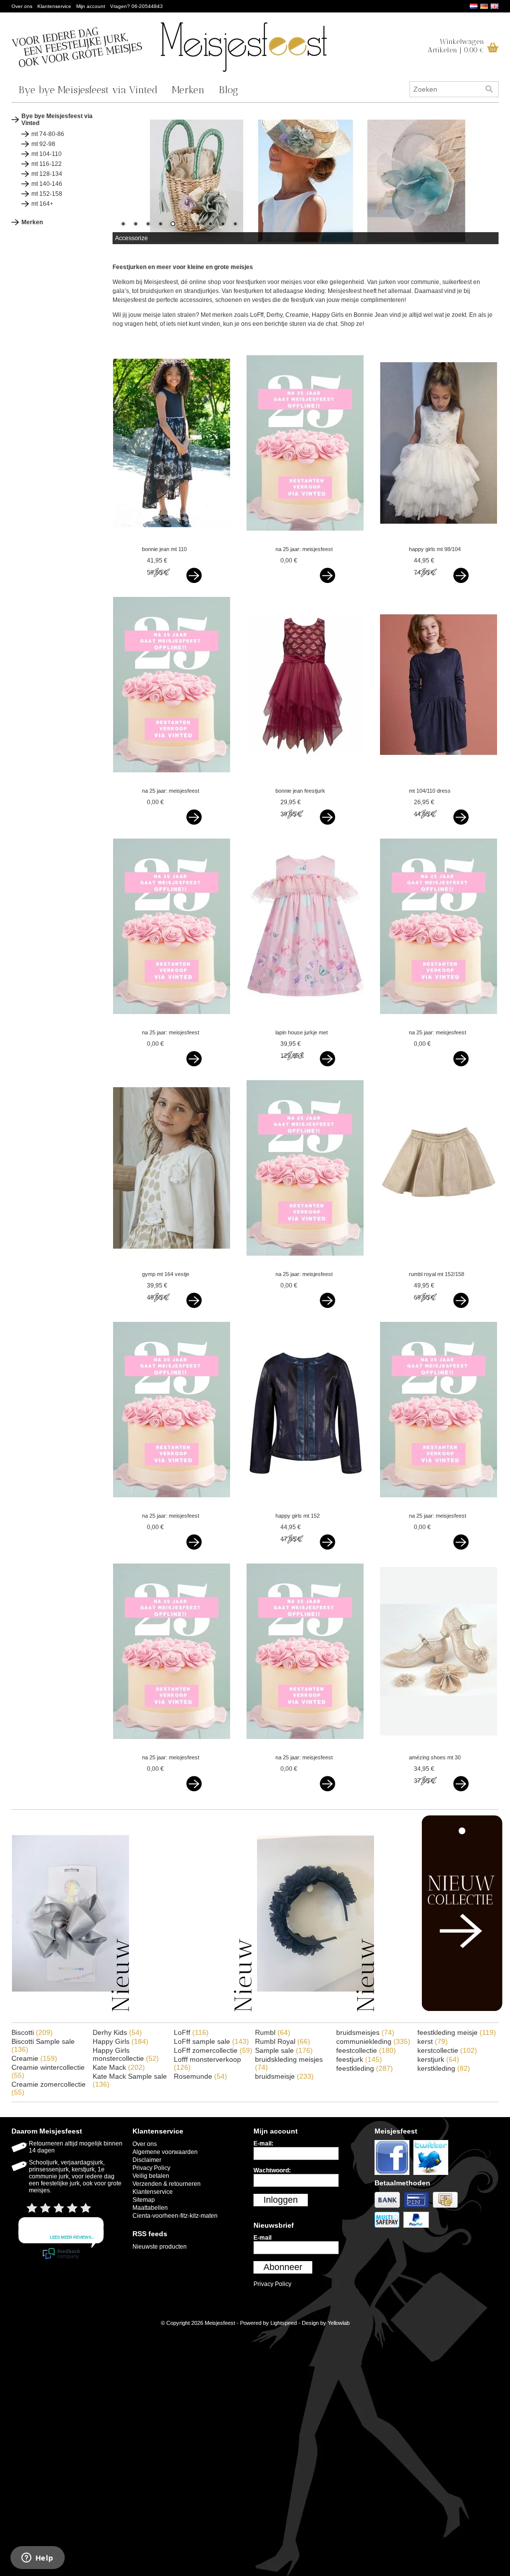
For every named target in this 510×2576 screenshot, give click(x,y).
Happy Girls (121, 2041)
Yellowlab (339, 2323)
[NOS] (193, 2010)
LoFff (191, 2032)
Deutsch (484, 6)
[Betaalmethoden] (389, 2208)
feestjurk (359, 2059)
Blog (228, 90)
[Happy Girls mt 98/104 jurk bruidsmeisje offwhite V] (439, 540)
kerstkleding (444, 2068)
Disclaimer (147, 2160)
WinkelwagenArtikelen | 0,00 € (456, 46)
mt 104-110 (47, 154)
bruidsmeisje (284, 2076)
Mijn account (91, 6)
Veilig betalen (151, 2176)
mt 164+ (42, 204)
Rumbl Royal (283, 2041)
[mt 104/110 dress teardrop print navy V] (439, 781)
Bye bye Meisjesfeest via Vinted (88, 90)
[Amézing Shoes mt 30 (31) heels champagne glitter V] (439, 1748)
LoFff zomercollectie (213, 2050)
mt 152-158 (47, 194)
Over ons (22, 6)
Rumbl (273, 2032)
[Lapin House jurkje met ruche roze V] (305, 1023)
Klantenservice (54, 6)
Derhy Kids (117, 2032)
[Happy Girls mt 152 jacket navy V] (305, 1506)
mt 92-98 (43, 144)
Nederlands (474, 6)
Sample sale (284, 2050)
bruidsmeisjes (365, 2032)
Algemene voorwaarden (165, 2152)
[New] (441, 2009)
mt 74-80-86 (48, 134)
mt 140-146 (47, 184)
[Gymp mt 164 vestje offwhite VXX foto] (172, 1265)
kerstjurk (438, 2059)
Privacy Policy (151, 2168)
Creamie (34, 2058)
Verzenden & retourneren (167, 2184)
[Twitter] (432, 2175)
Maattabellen (150, 2208)
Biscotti (32, 2032)
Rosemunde (200, 2076)
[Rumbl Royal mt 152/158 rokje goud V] (439, 1265)
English (495, 6)
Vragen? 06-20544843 (136, 6)
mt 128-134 (47, 174)
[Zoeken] (489, 89)
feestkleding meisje (457, 2032)
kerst (433, 2041)
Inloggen (281, 2200)
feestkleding (365, 2068)
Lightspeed (284, 2323)
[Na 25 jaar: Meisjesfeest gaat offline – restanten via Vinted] (305, 540)
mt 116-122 (47, 164)
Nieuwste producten (160, 2247)
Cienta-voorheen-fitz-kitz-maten (175, 2216)
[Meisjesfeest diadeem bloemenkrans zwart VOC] (316, 2010)
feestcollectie (366, 2050)
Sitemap (144, 2200)
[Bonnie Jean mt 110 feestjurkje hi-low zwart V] (172, 540)
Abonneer (283, 2267)
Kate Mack (119, 2067)
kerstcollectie (447, 2050)
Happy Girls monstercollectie (126, 2054)
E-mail (262, 2238)
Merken (188, 90)
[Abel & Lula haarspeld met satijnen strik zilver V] (70, 2010)
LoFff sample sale (211, 2041)
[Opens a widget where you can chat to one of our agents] (37, 2559)
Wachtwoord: (272, 2170)
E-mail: (263, 2144)
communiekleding (373, 2041)
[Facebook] (394, 2175)
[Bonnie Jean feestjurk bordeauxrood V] (305, 781)
